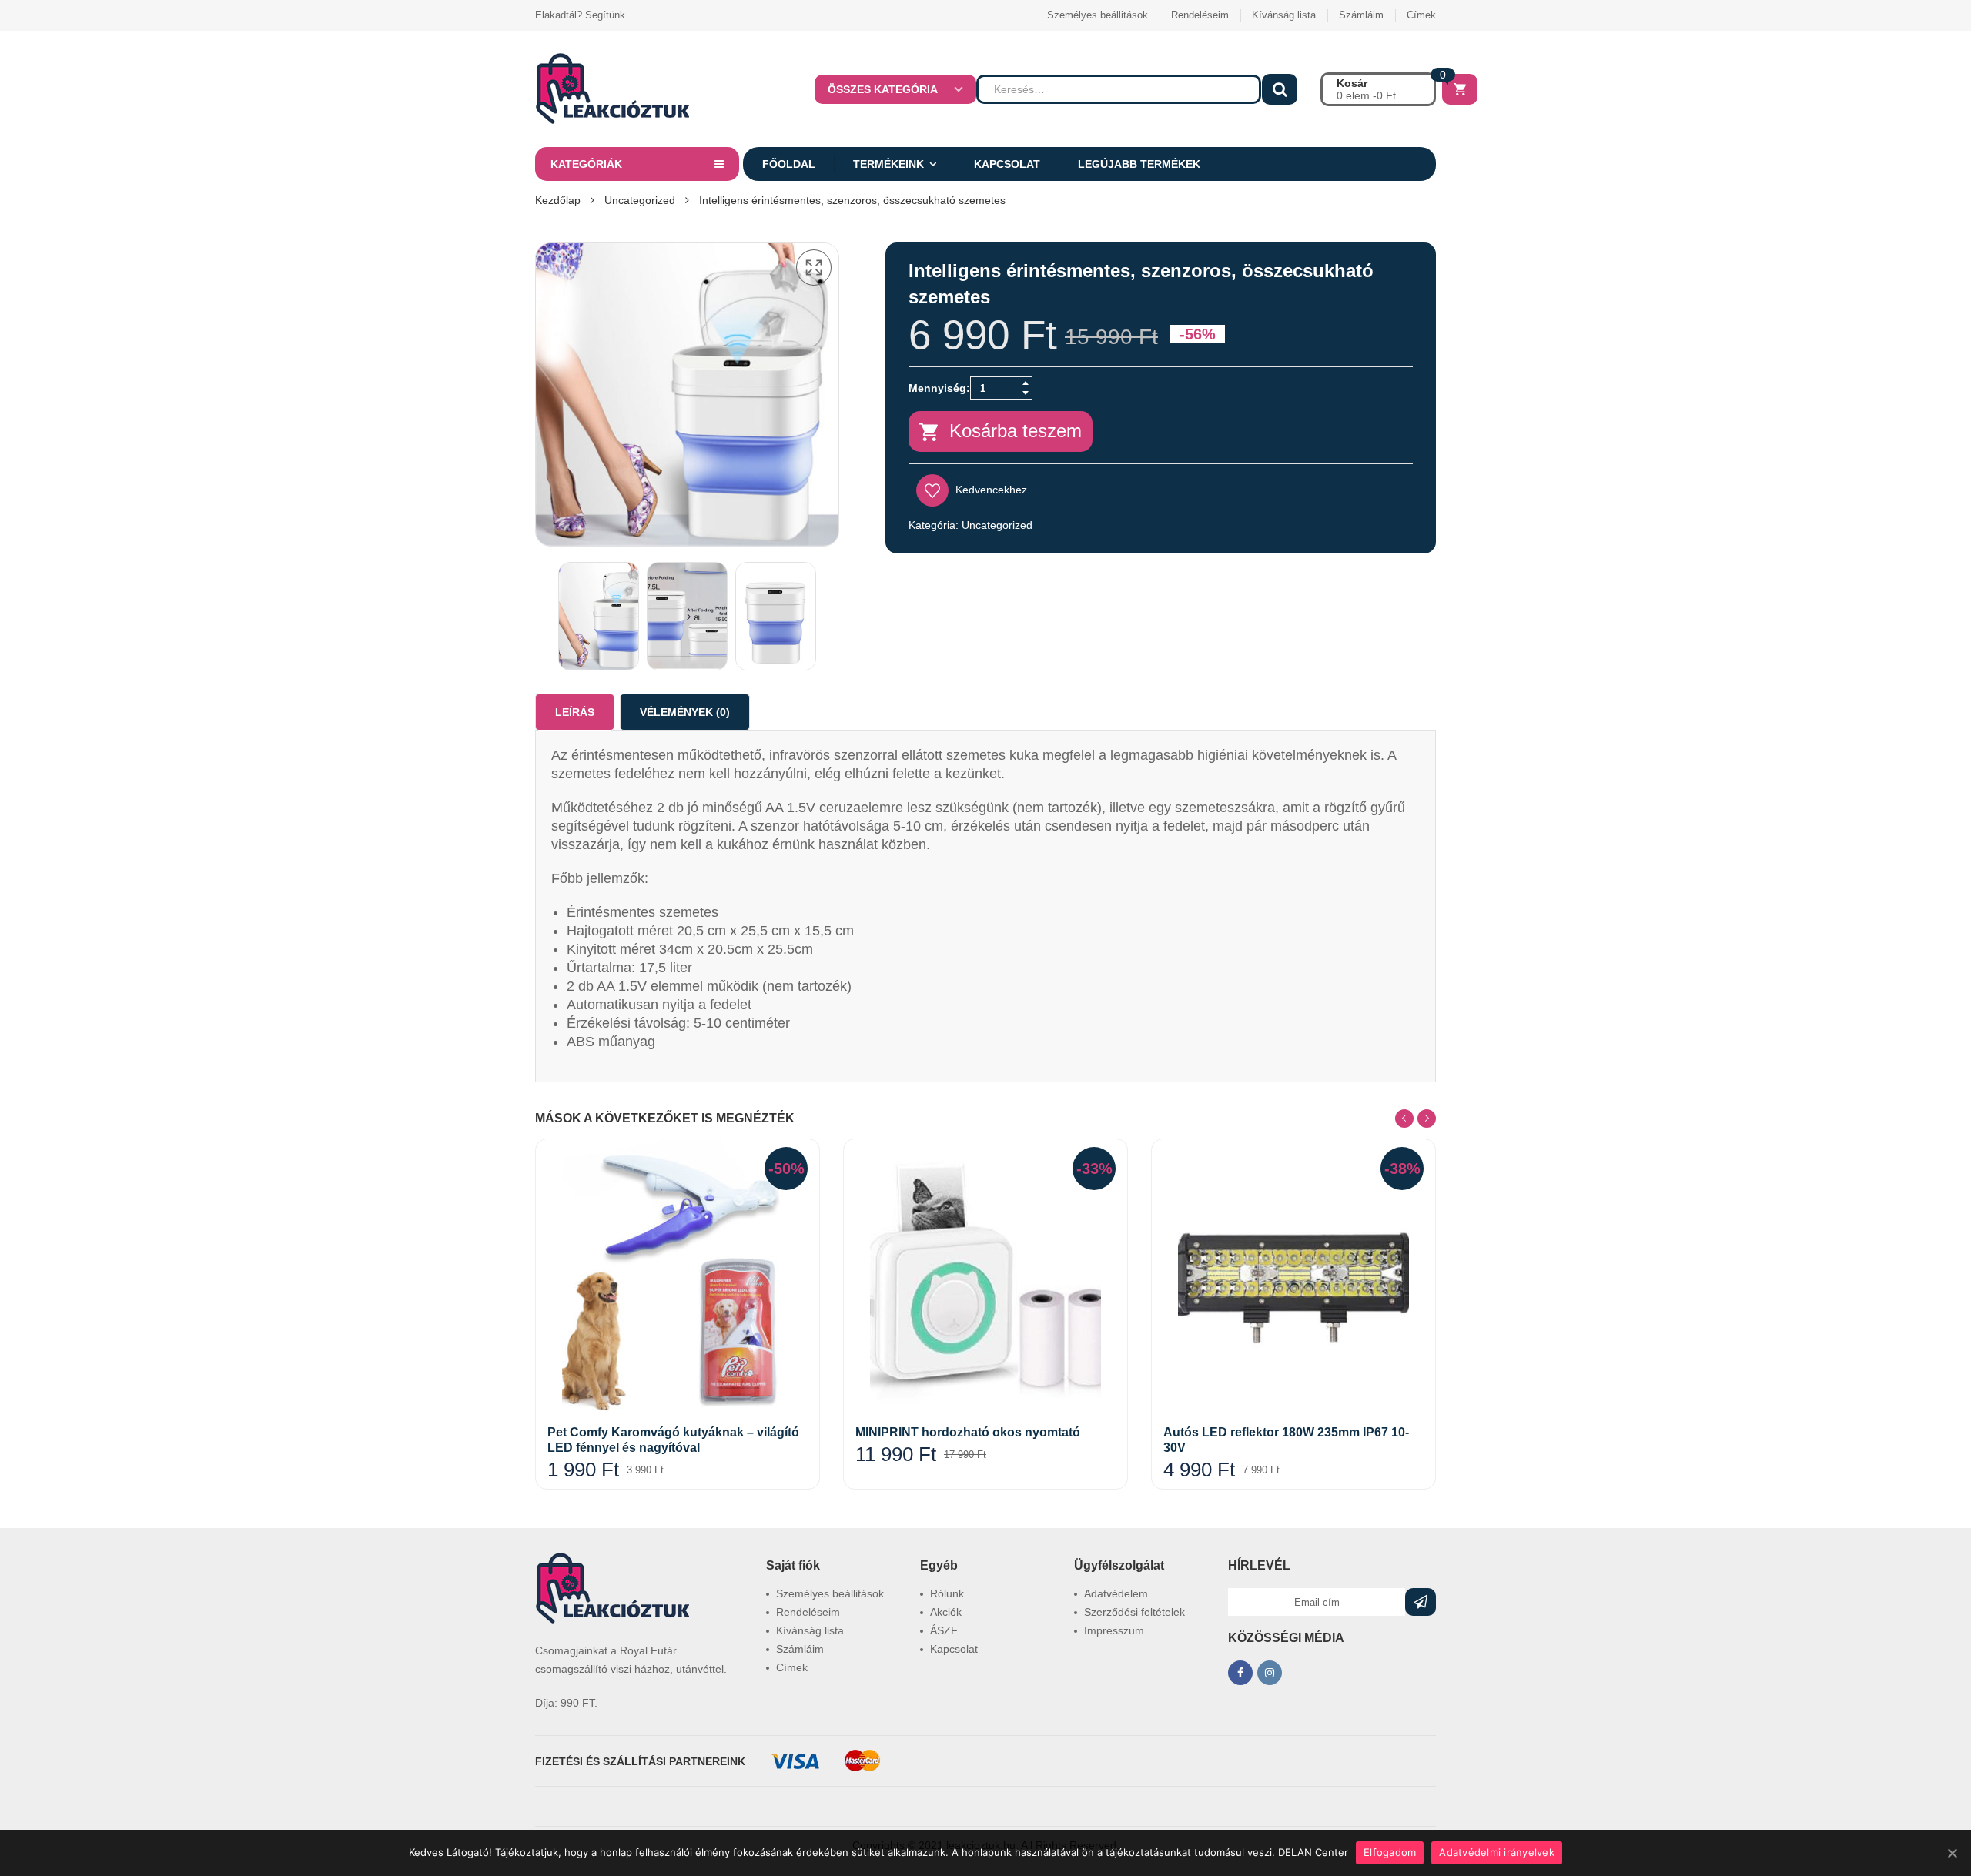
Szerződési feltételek (1134, 1612)
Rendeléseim (1200, 15)
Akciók (946, 1612)
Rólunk (947, 1593)
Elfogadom (1390, 1852)
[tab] (575, 712)
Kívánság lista (1284, 15)
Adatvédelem (1116, 1593)
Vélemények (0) (685, 712)
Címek (1421, 15)
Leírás (575, 712)
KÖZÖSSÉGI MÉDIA (1286, 1638)
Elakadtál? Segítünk (580, 15)
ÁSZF (944, 1630)
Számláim (1361, 15)
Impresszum (1114, 1630)
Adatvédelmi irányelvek (1497, 1852)
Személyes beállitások (1098, 15)
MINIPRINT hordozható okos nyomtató (968, 1432)
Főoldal (789, 164)
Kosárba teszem (1016, 431)
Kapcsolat (1007, 164)
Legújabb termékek (1139, 164)
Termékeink (888, 164)
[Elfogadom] (1952, 1853)
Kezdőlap (558, 200)
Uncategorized (640, 200)
